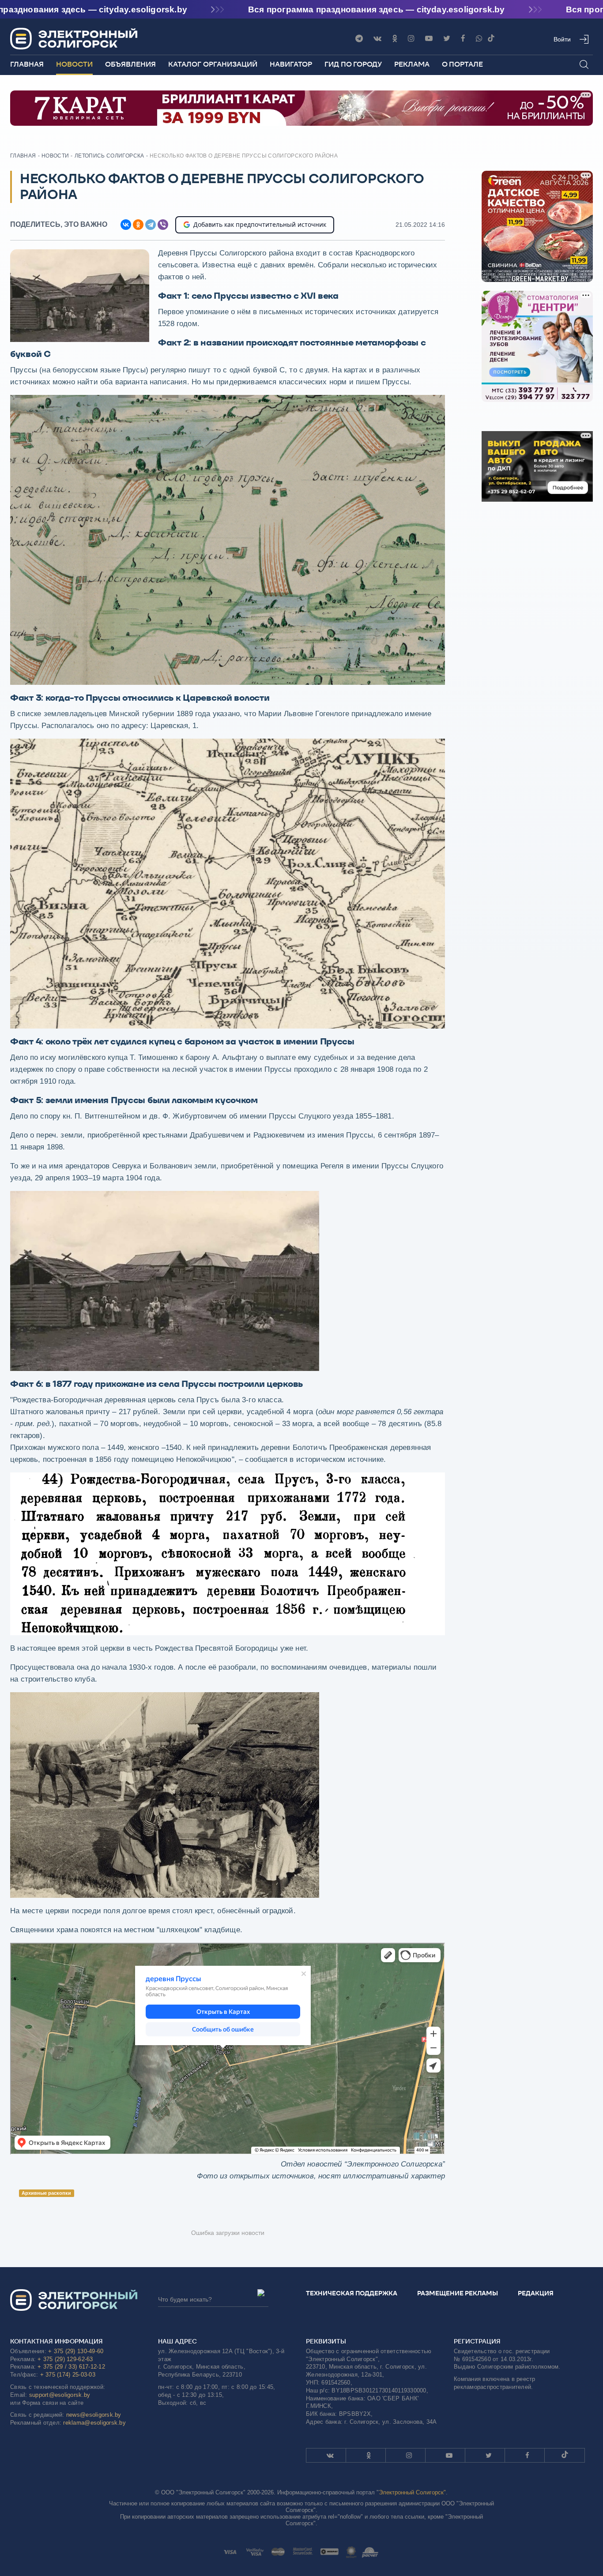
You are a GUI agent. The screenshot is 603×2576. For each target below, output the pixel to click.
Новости (74, 64)
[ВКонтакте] (126, 225)
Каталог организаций (213, 64)
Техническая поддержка (352, 2293)
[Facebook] (463, 39)
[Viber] (479, 39)
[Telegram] (359, 39)
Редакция (536, 2293)
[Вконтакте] (377, 39)
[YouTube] (429, 39)
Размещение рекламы (458, 2293)
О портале (462, 64)
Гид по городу (353, 64)
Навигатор (291, 64)
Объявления (130, 64)
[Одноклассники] (395, 39)
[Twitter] (447, 39)
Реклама (412, 64)
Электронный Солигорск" (412, 2492)
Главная (27, 64)
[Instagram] (411, 39)
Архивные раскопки (46, 2193)
